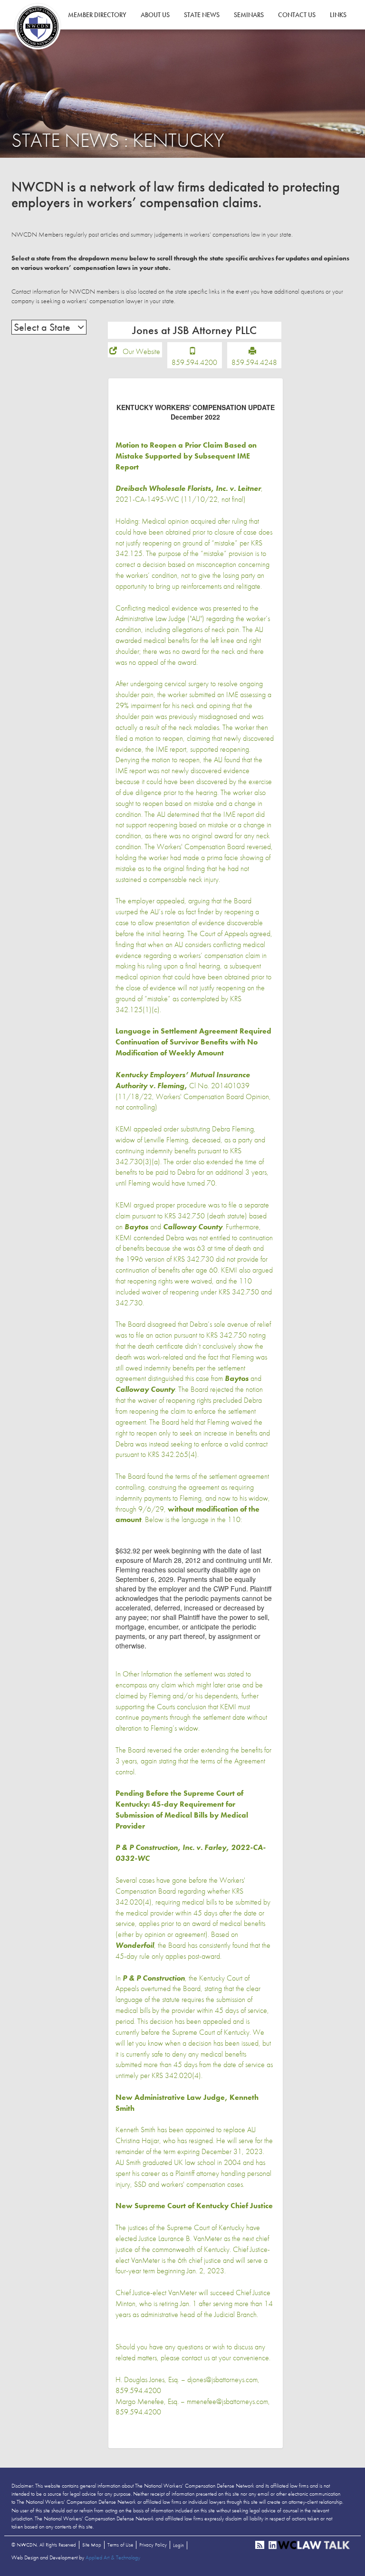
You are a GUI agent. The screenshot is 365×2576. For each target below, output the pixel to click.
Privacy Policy (153, 2545)
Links (338, 15)
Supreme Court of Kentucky (206, 2227)
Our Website (141, 351)
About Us (155, 15)
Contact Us (297, 15)
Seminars (249, 15)
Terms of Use (120, 2545)
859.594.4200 (194, 362)
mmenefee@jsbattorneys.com (227, 2401)
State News (202, 15)
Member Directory (97, 15)
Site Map (92, 2545)
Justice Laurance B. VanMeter (180, 2238)
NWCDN (38, 27)
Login (178, 2545)
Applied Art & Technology (113, 2557)
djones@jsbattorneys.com (222, 2380)
